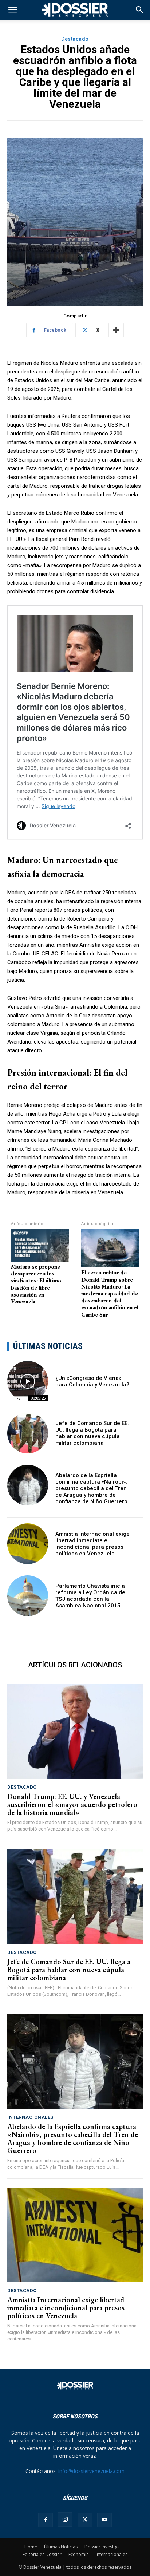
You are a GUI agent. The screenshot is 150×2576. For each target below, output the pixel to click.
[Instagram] (65, 2520)
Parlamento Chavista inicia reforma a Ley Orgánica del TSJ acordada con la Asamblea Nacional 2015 (91, 1596)
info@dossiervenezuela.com (91, 2471)
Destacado (75, 39)
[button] (140, 10)
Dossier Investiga (102, 2547)
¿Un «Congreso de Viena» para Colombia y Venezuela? (92, 1381)
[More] (116, 330)
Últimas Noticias (61, 2547)
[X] (85, 2520)
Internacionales (30, 2117)
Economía (79, 2554)
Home (31, 2547)
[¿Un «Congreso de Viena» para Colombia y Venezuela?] (28, 1381)
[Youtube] (104, 2520)
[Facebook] (46, 2520)
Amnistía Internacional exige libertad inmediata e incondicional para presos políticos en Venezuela (92, 1544)
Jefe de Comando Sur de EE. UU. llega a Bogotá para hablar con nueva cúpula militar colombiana (92, 1433)
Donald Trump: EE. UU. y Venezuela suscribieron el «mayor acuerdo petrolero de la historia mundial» (72, 1804)
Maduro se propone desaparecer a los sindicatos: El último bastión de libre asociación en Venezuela (36, 1284)
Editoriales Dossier (42, 2554)
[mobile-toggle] (12, 10)
